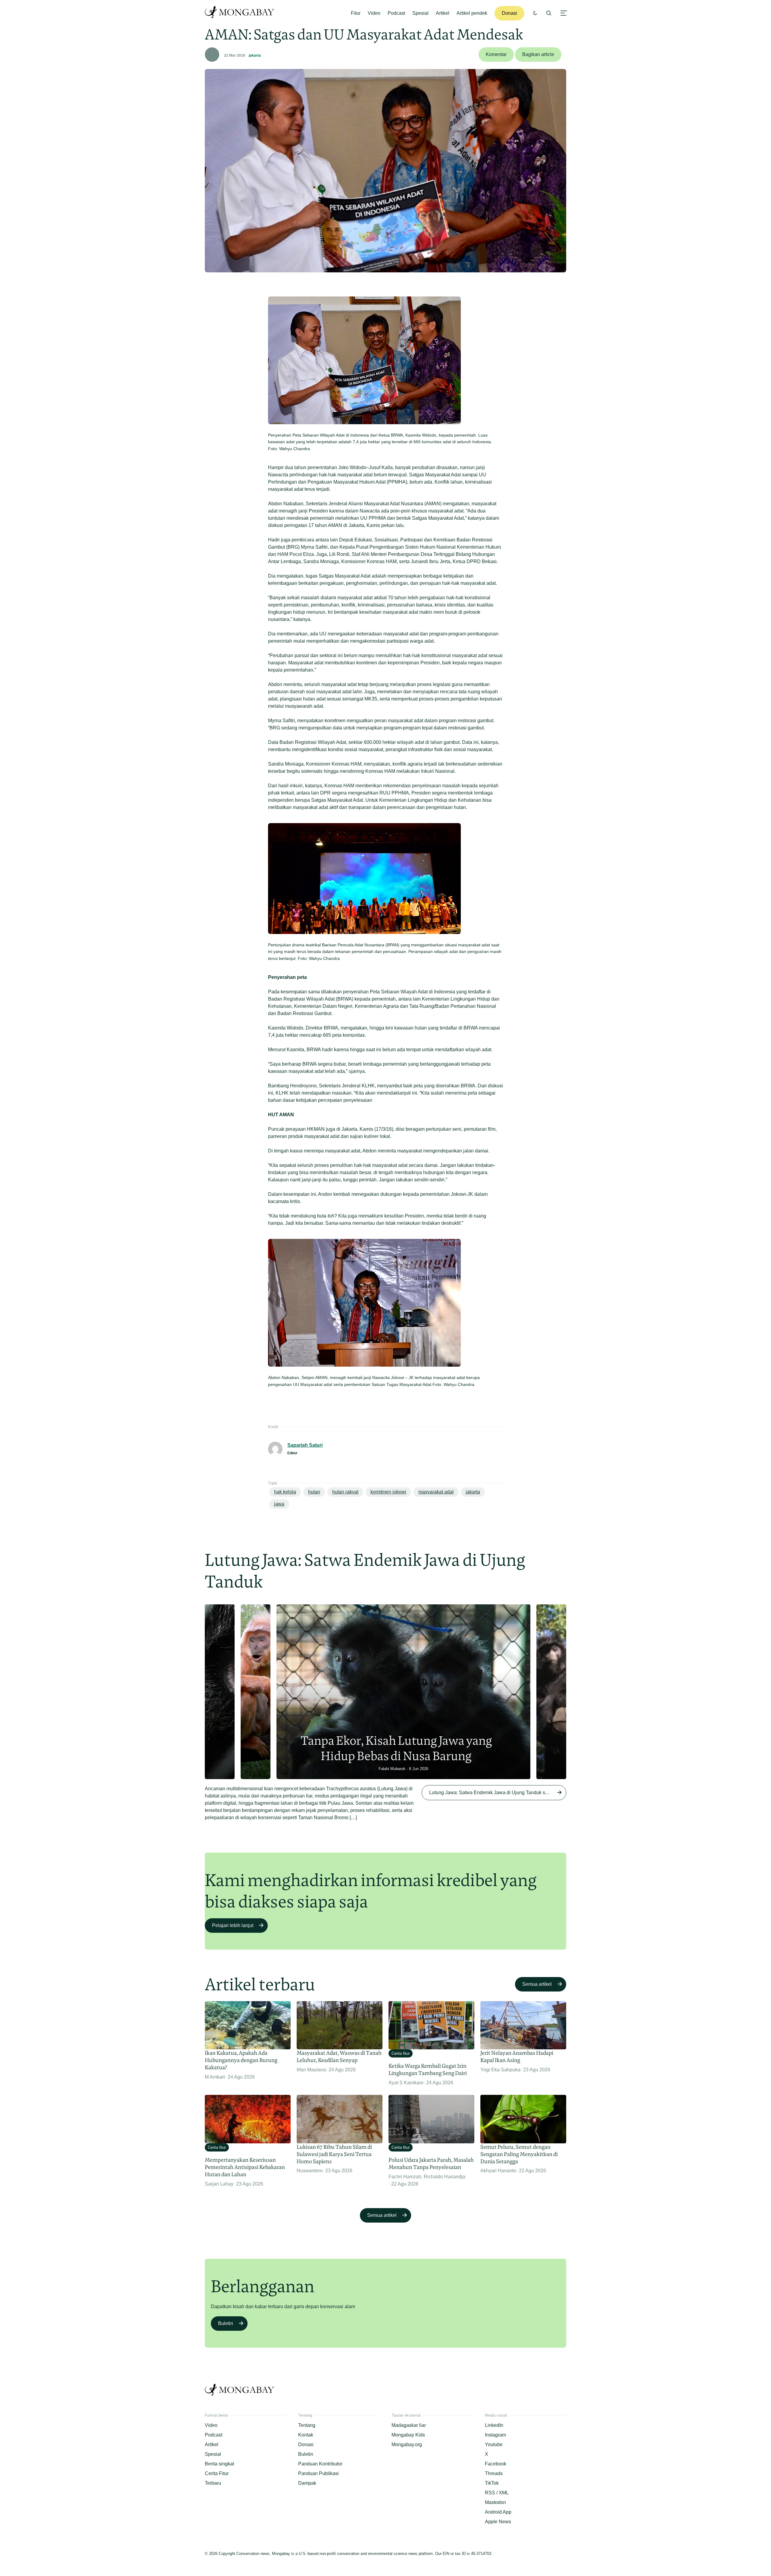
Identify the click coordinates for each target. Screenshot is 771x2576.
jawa (279, 1504)
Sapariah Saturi (305, 1445)
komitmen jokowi (388, 1492)
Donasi (509, 13)
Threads (494, 2473)
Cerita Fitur (217, 2473)
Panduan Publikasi (318, 2473)
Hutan (314, 1492)
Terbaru (213, 2483)
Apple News (498, 2522)
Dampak (307, 2483)
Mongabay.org (407, 2444)
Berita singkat (219, 2464)
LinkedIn (494, 2425)
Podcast (396, 13)
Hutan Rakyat (345, 1492)
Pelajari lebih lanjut (233, 1925)
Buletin (226, 2323)
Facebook (496, 2464)
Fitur (356, 13)
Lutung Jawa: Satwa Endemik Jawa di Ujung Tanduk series (492, 1793)
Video (374, 13)
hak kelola (285, 1492)
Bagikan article (538, 54)
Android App (498, 2512)
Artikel (443, 13)
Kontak (306, 2435)
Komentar (496, 54)
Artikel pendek (472, 13)
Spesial (420, 13)
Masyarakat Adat (436, 1492)
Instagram (495, 2435)
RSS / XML (497, 2493)
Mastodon (495, 2502)
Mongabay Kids (408, 2435)
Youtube (494, 2444)
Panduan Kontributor (320, 2464)
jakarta (255, 55)
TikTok (492, 2483)
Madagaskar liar (409, 2425)
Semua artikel (537, 1984)
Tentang (307, 2425)
